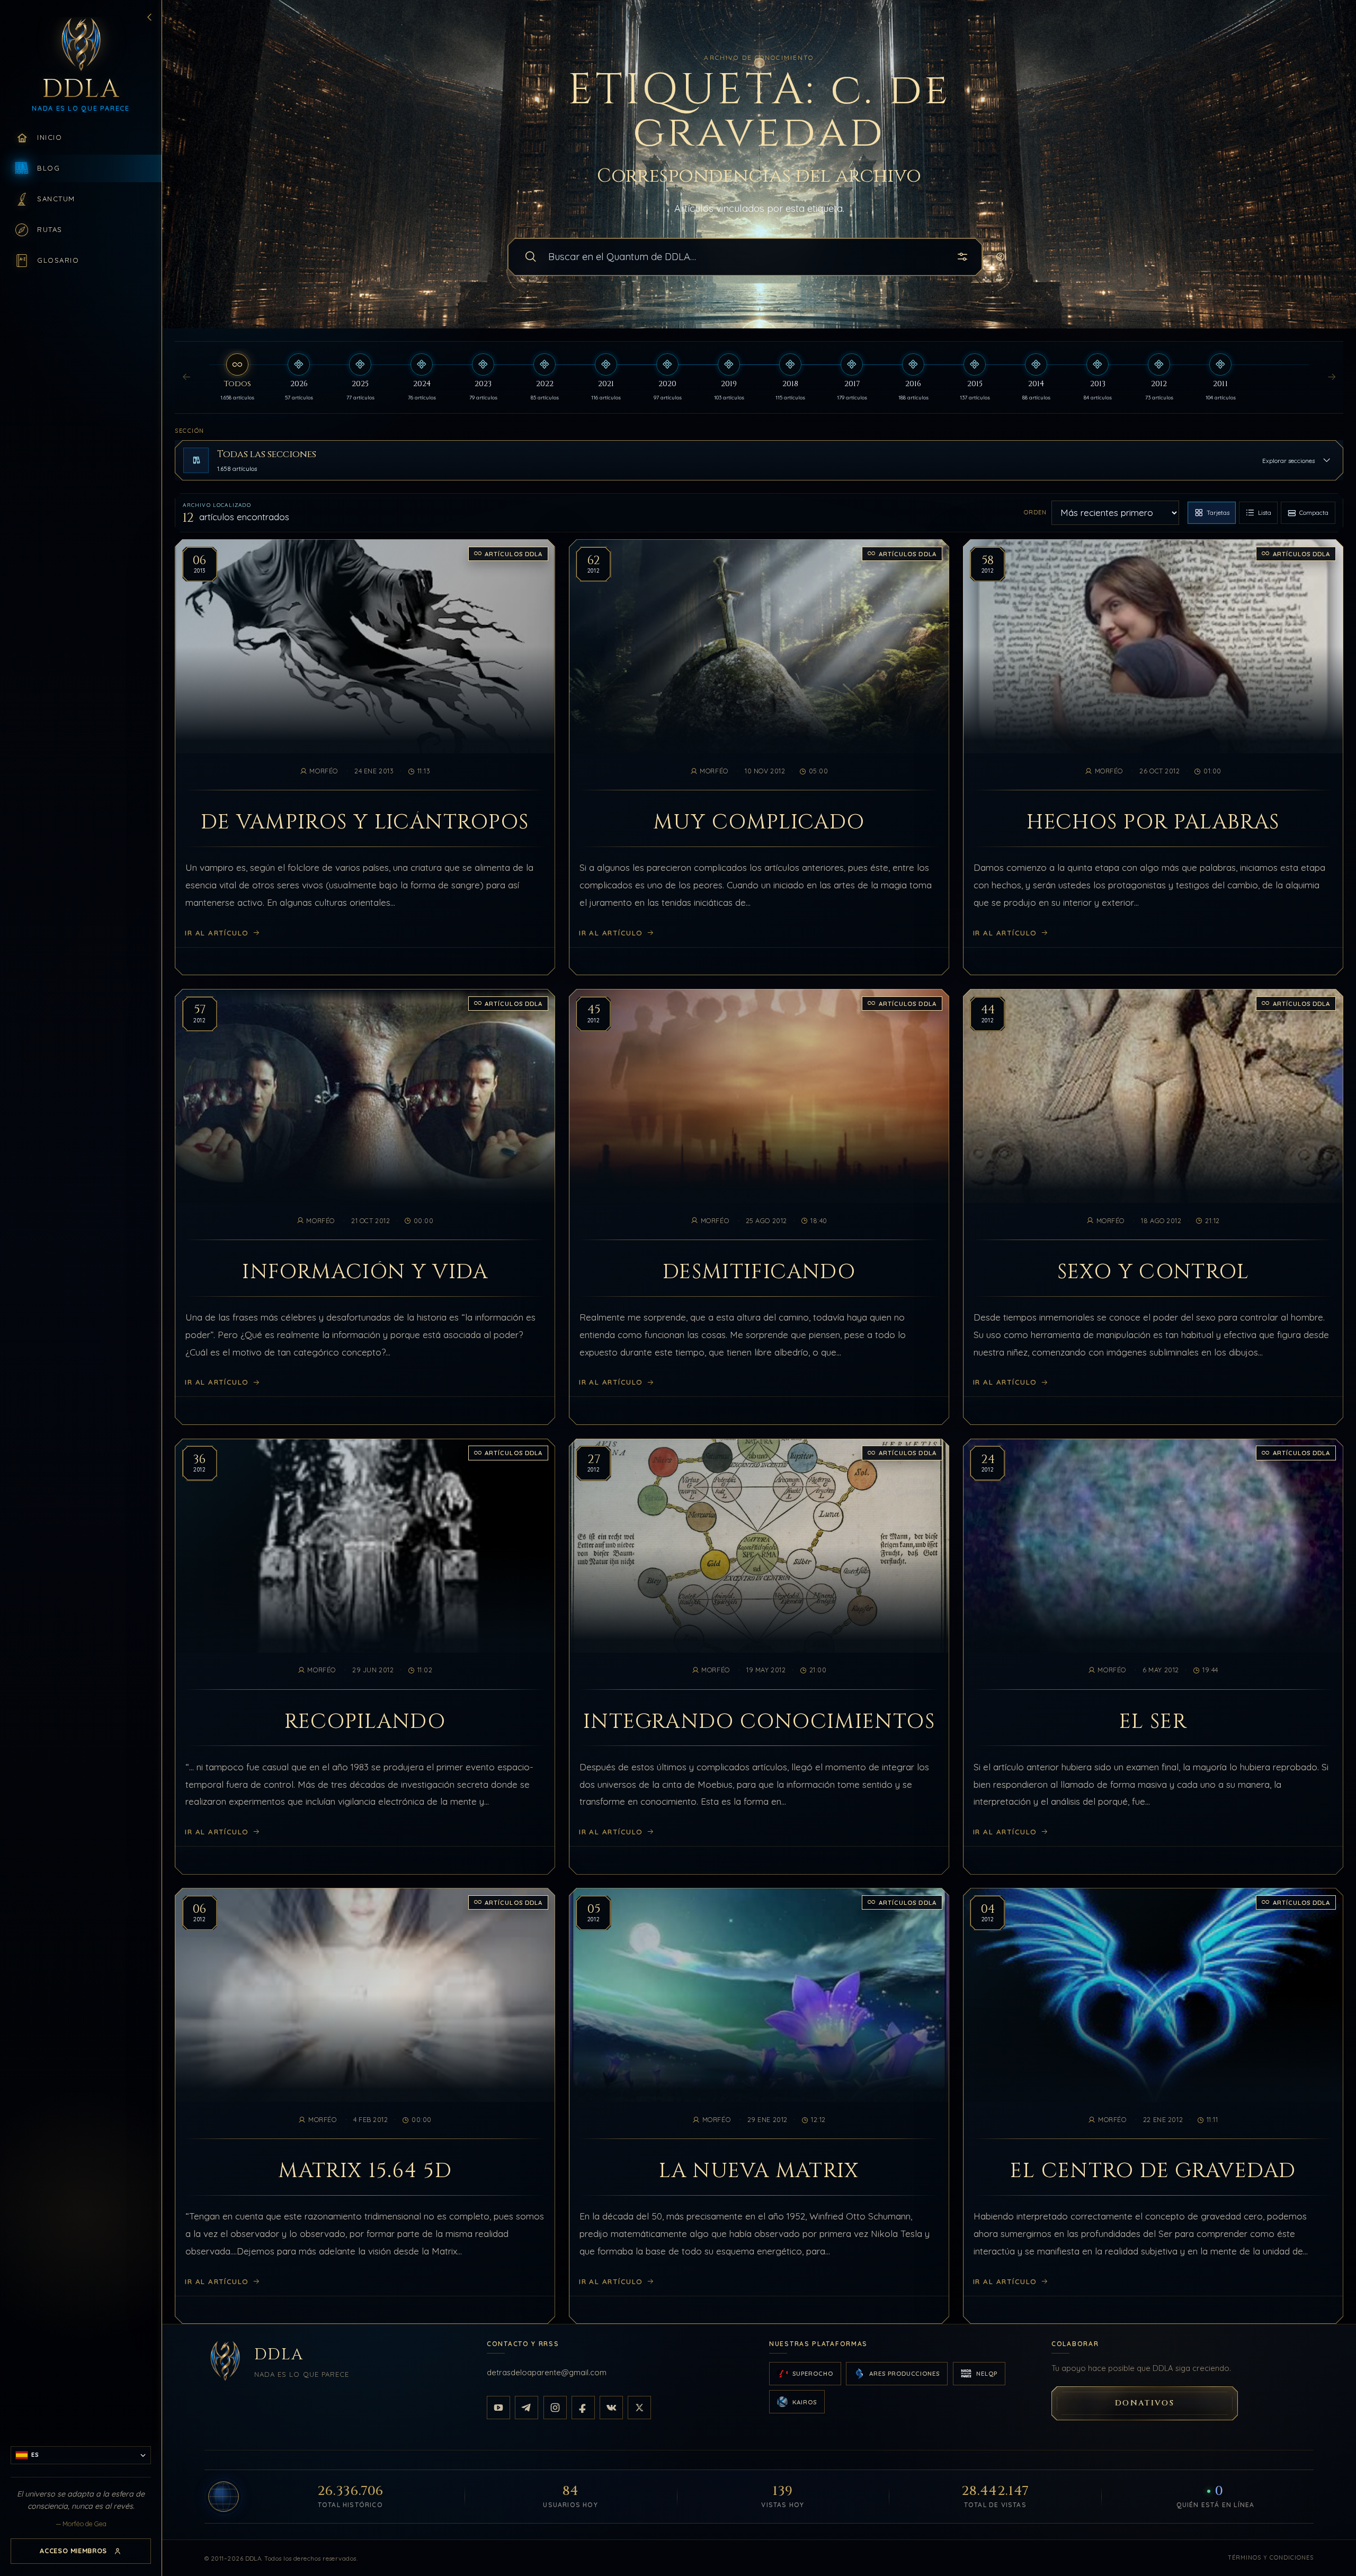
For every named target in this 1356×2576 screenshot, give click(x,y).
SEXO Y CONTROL (1153, 1272)
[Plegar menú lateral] (149, 17)
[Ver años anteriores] (186, 378)
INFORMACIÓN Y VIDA (365, 1272)
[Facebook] (583, 2408)
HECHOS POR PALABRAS (1153, 823)
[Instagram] (555, 2408)
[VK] (611, 2408)
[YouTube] (498, 2408)
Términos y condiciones (1271, 2557)
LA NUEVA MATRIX (759, 2171)
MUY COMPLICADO (759, 823)
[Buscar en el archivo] (531, 257)
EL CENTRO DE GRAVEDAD (1153, 2171)
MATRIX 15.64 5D (365, 2171)
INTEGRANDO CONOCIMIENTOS (759, 1722)
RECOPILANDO (365, 1722)
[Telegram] (527, 2408)
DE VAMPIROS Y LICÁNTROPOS (365, 823)
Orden (1035, 512)
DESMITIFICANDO (759, 1272)
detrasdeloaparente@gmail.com (547, 2372)
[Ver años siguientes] (1332, 378)
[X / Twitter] (639, 2408)
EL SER (1153, 1722)
